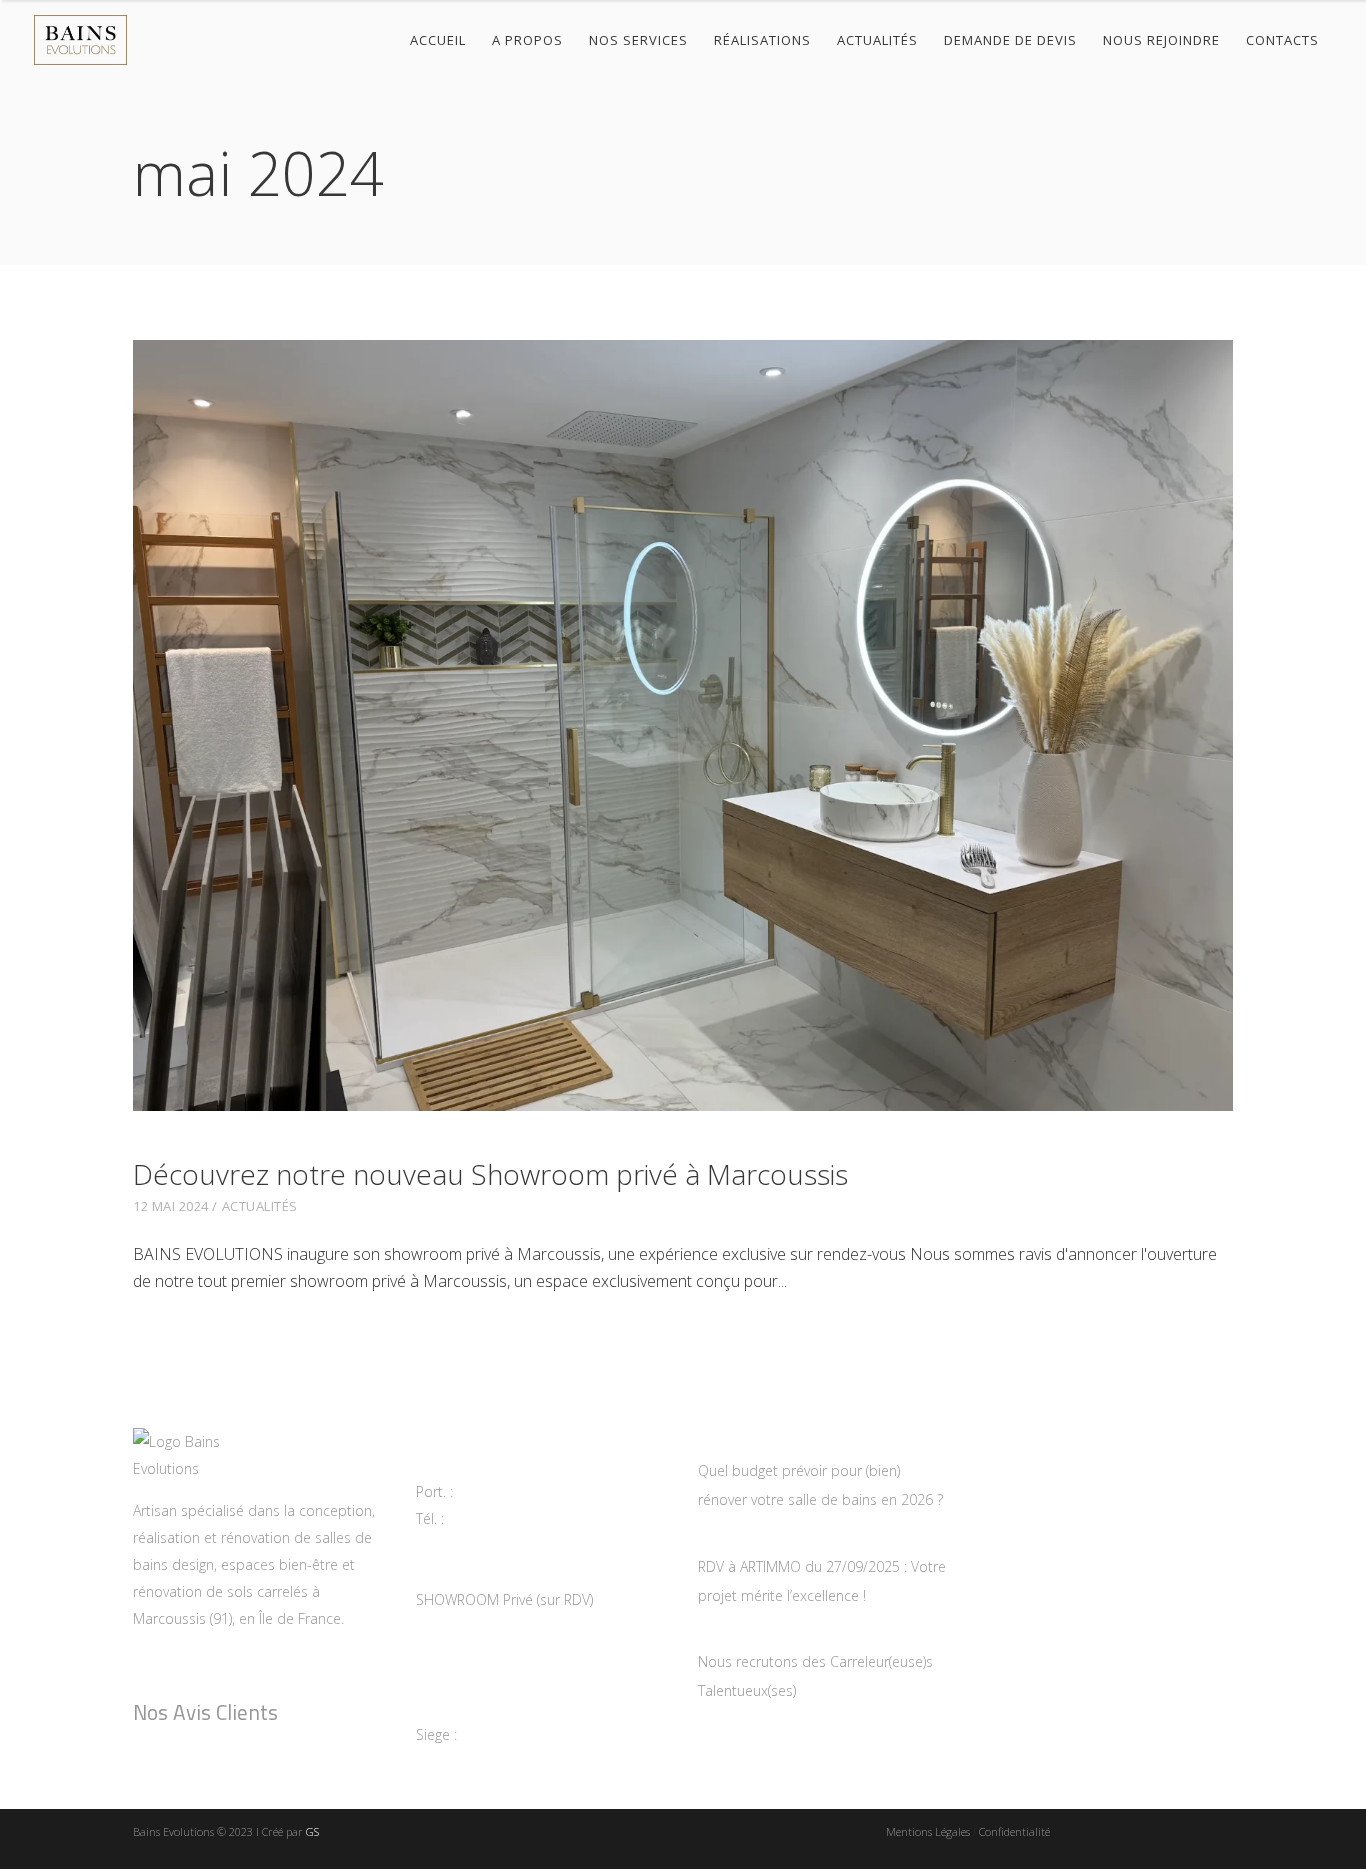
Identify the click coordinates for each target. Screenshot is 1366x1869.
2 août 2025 (739, 1539)
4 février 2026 (745, 1443)
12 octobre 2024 (756, 1634)
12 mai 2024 (171, 1206)
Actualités (260, 1206)
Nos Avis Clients (205, 1712)
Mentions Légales (928, 1831)
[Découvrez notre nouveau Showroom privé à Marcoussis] (683, 725)
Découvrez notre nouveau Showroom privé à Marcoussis (490, 1174)
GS (312, 1831)
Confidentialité (1014, 1831)
